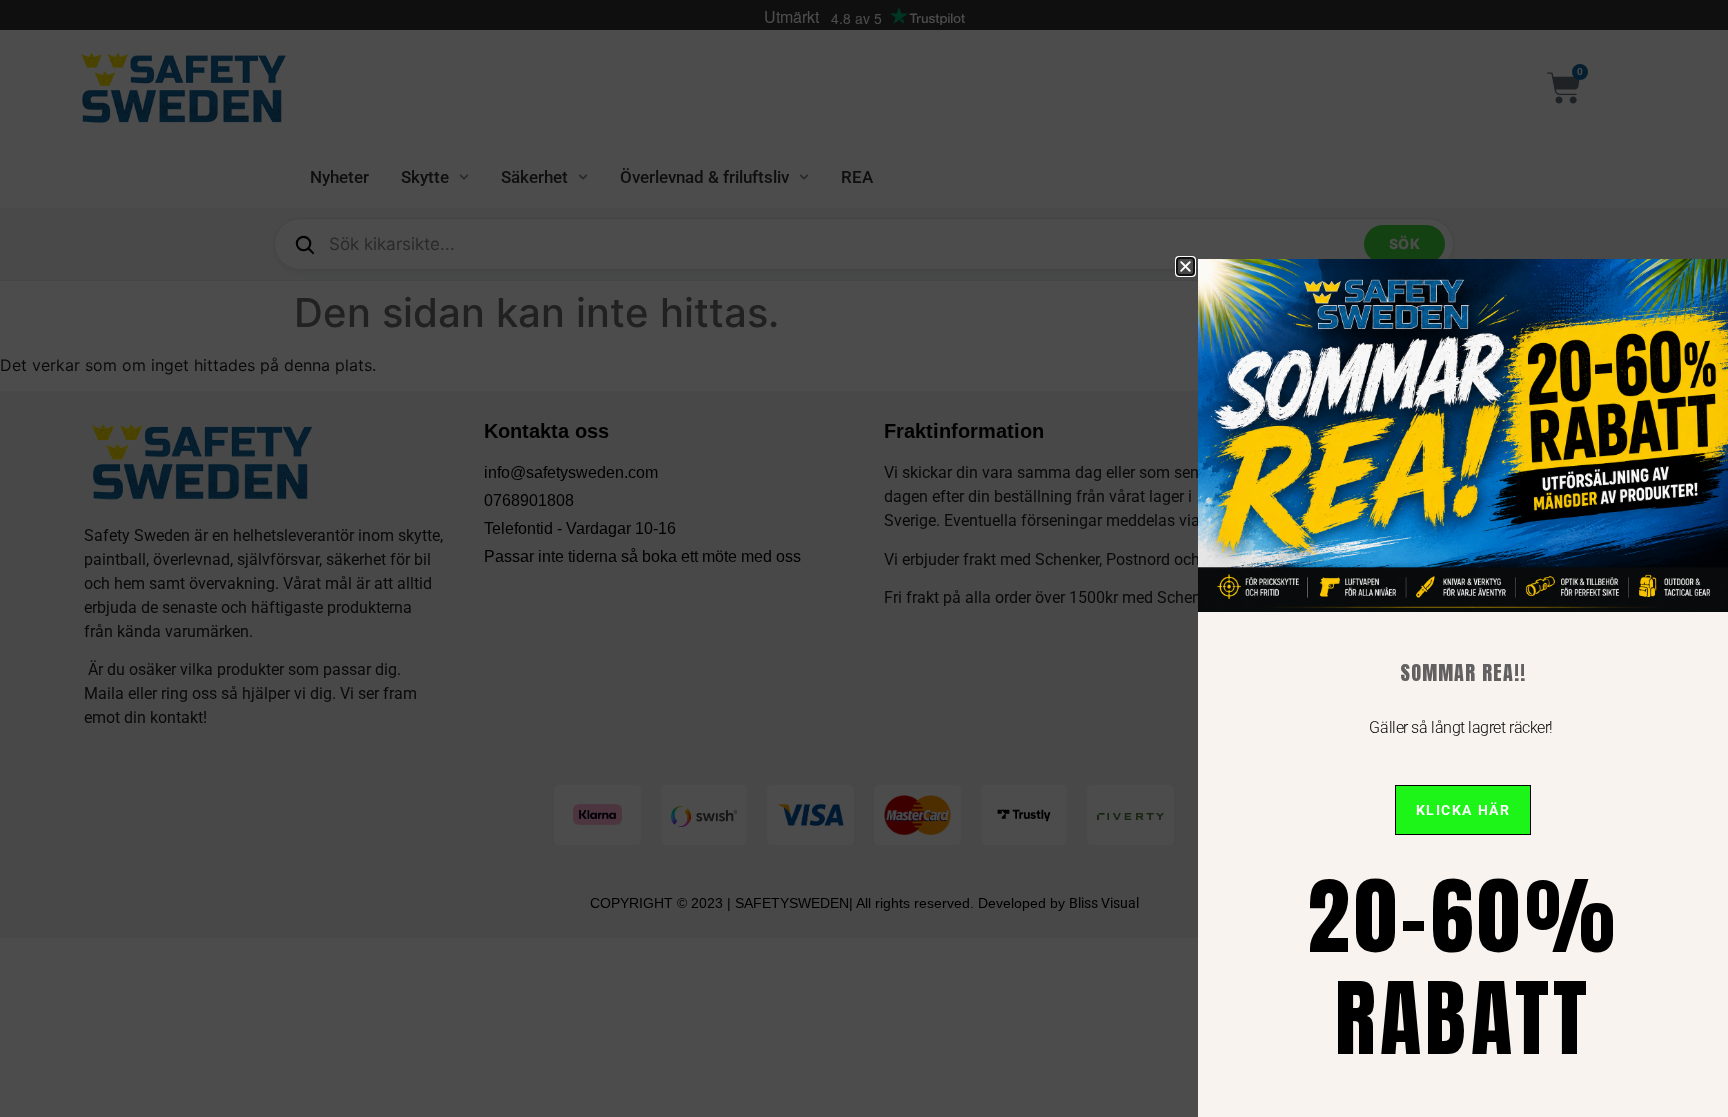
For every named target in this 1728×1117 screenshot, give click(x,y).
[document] (864, 558)
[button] (1185, 266)
